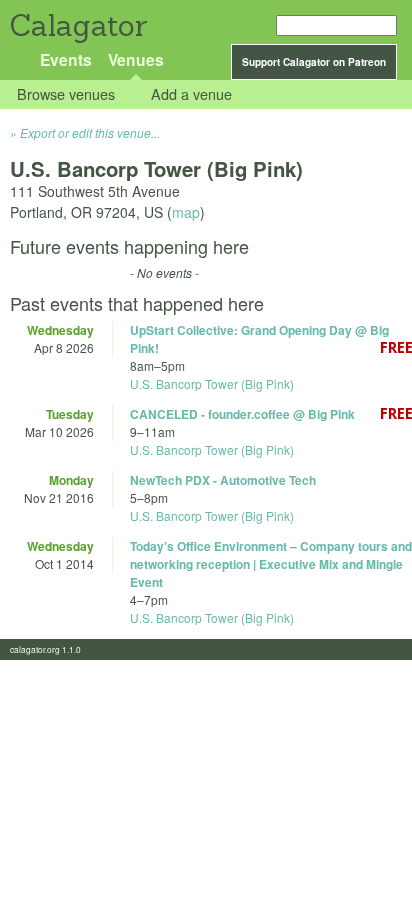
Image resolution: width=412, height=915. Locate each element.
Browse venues (66, 94)
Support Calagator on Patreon (314, 62)
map (186, 212)
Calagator (77, 25)
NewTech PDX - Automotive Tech (223, 480)
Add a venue (191, 94)
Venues (136, 59)
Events (66, 59)
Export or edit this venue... (90, 132)
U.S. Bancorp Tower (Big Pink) (212, 383)
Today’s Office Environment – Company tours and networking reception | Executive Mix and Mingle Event (271, 564)
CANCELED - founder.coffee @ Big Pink (242, 414)
